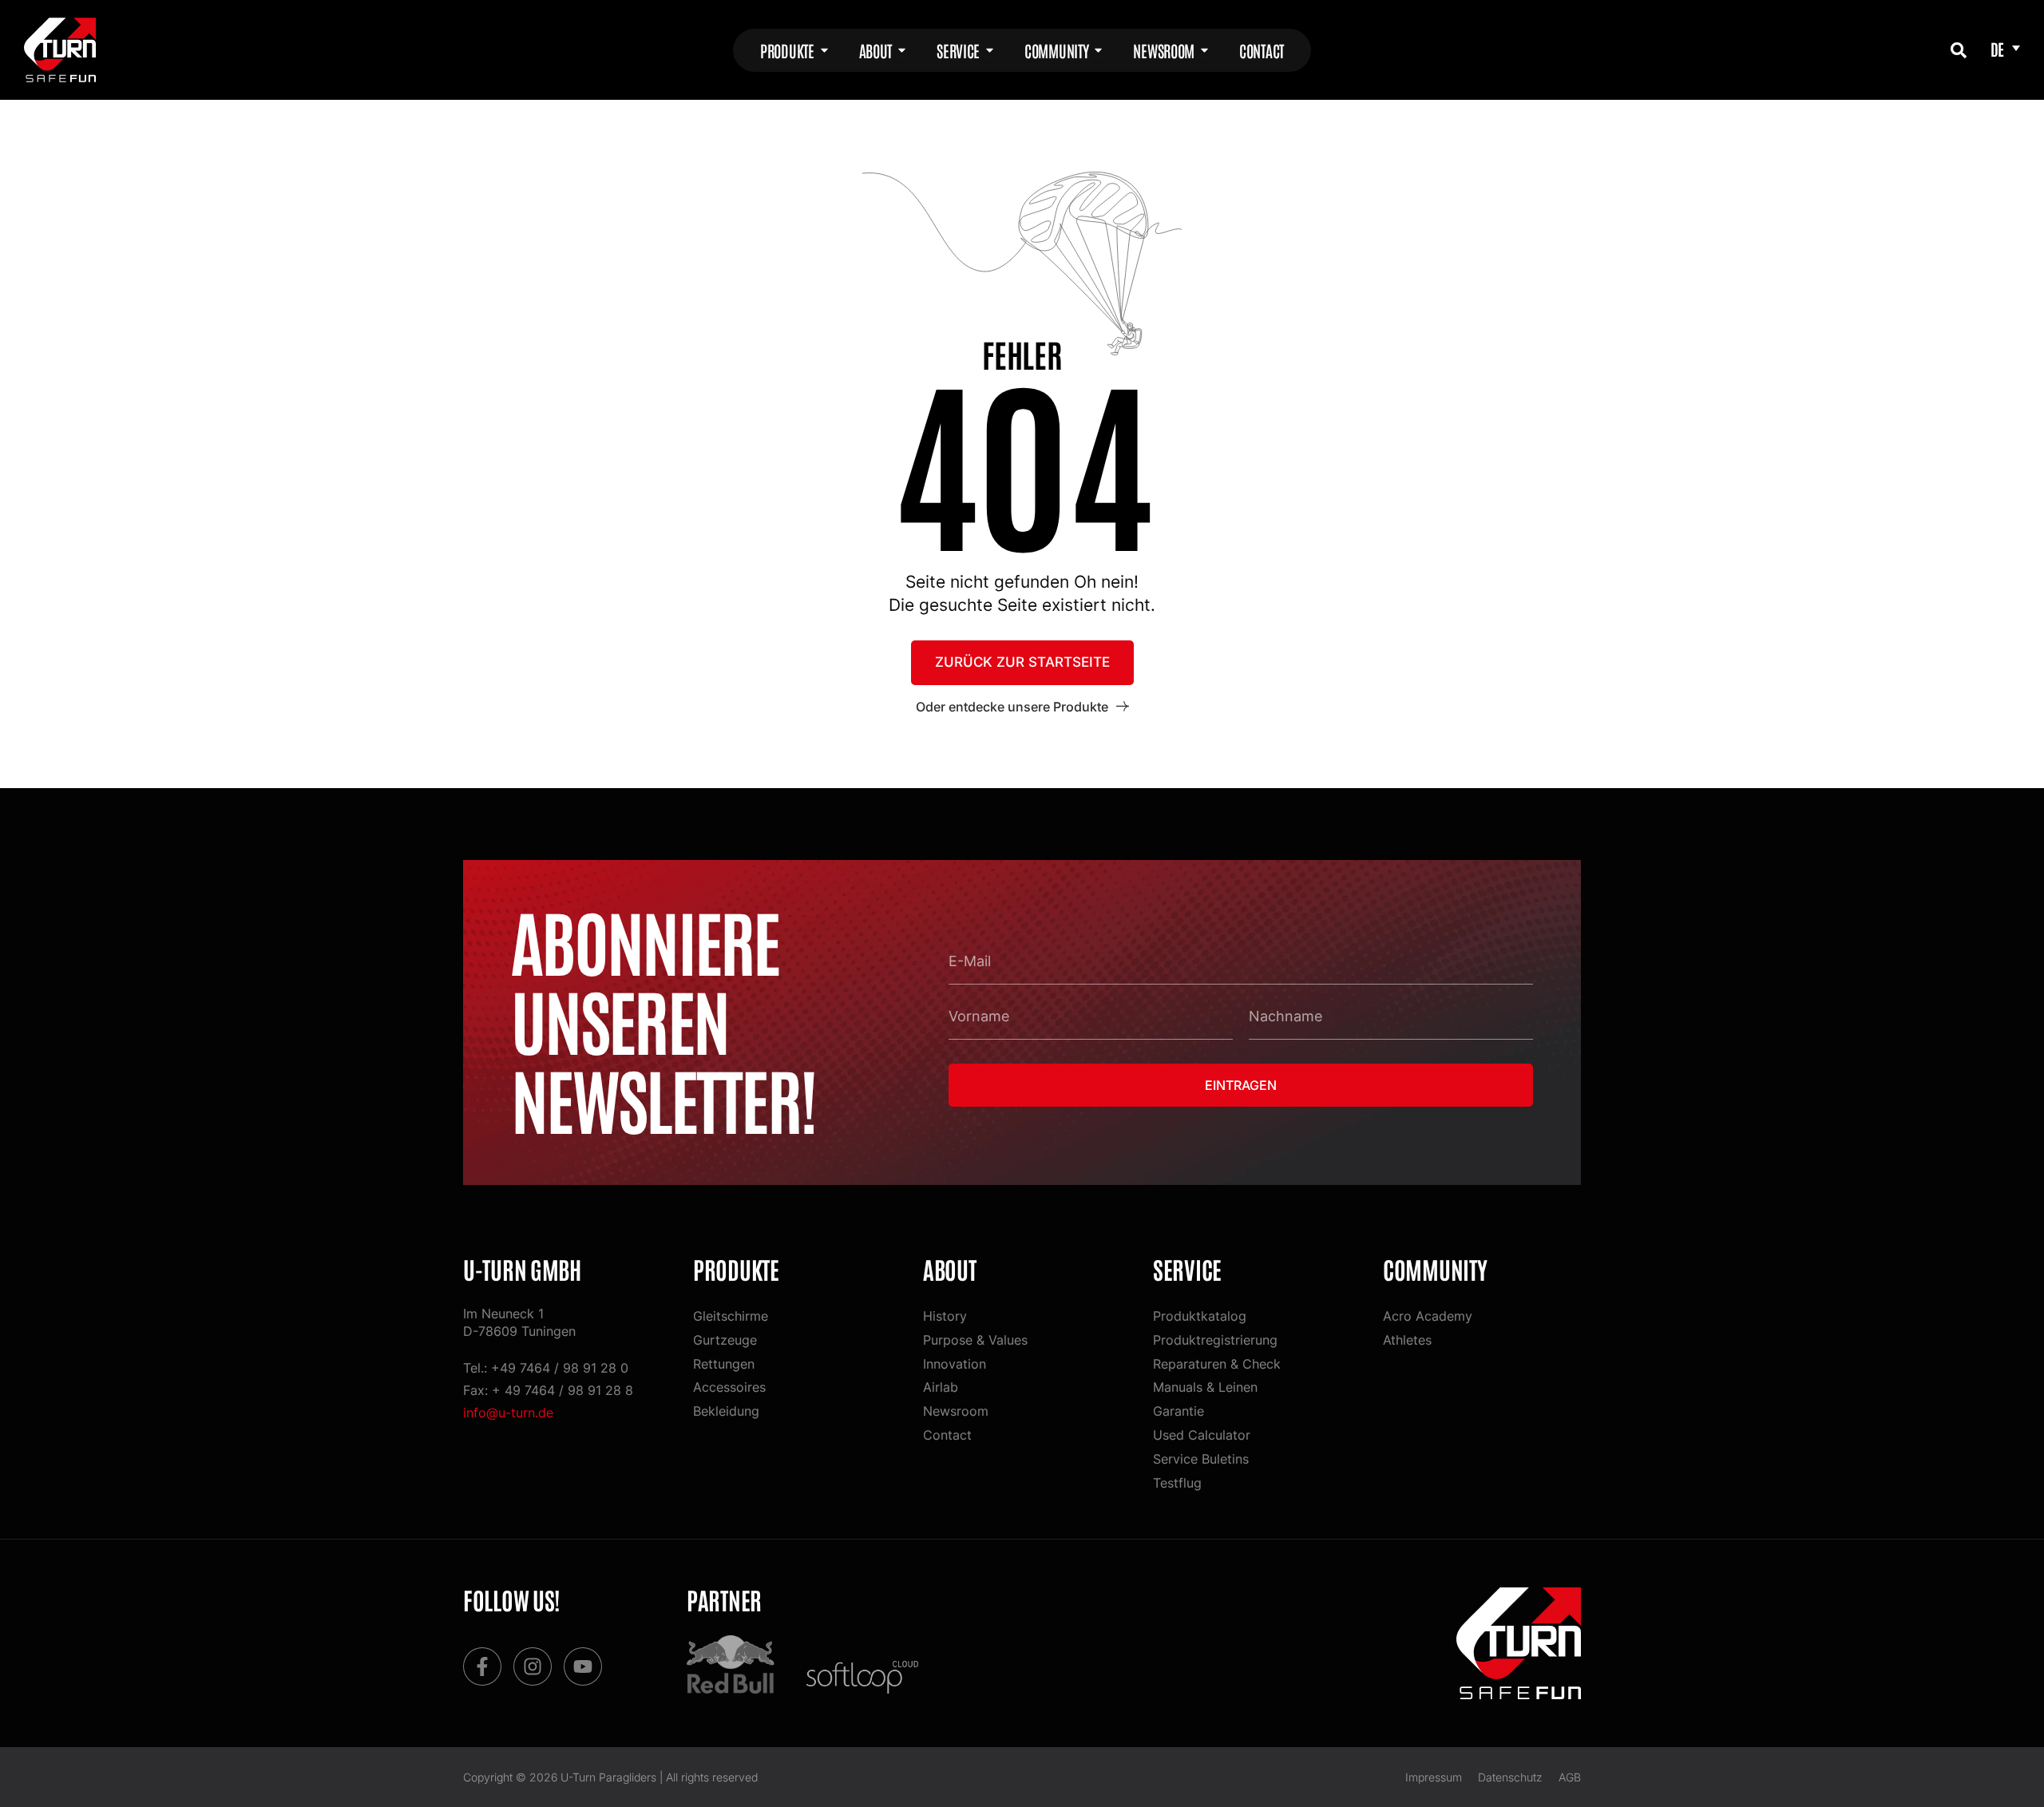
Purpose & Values (975, 1340)
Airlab (941, 1387)
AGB (1570, 1777)
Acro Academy (1428, 1316)
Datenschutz (1510, 1777)
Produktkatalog (1200, 1316)
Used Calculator (1202, 1435)
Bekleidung (726, 1411)
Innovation (955, 1364)
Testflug (1177, 1483)
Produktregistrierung (1215, 1340)
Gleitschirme (731, 1316)
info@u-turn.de (508, 1413)
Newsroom (956, 1411)
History (945, 1316)
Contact (947, 1435)
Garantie (1178, 1411)
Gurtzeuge (725, 1340)
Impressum (1434, 1777)
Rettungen (724, 1364)
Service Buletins (1201, 1459)
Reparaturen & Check (1217, 1364)
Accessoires (729, 1387)
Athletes (1407, 1340)
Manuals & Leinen (1205, 1387)
